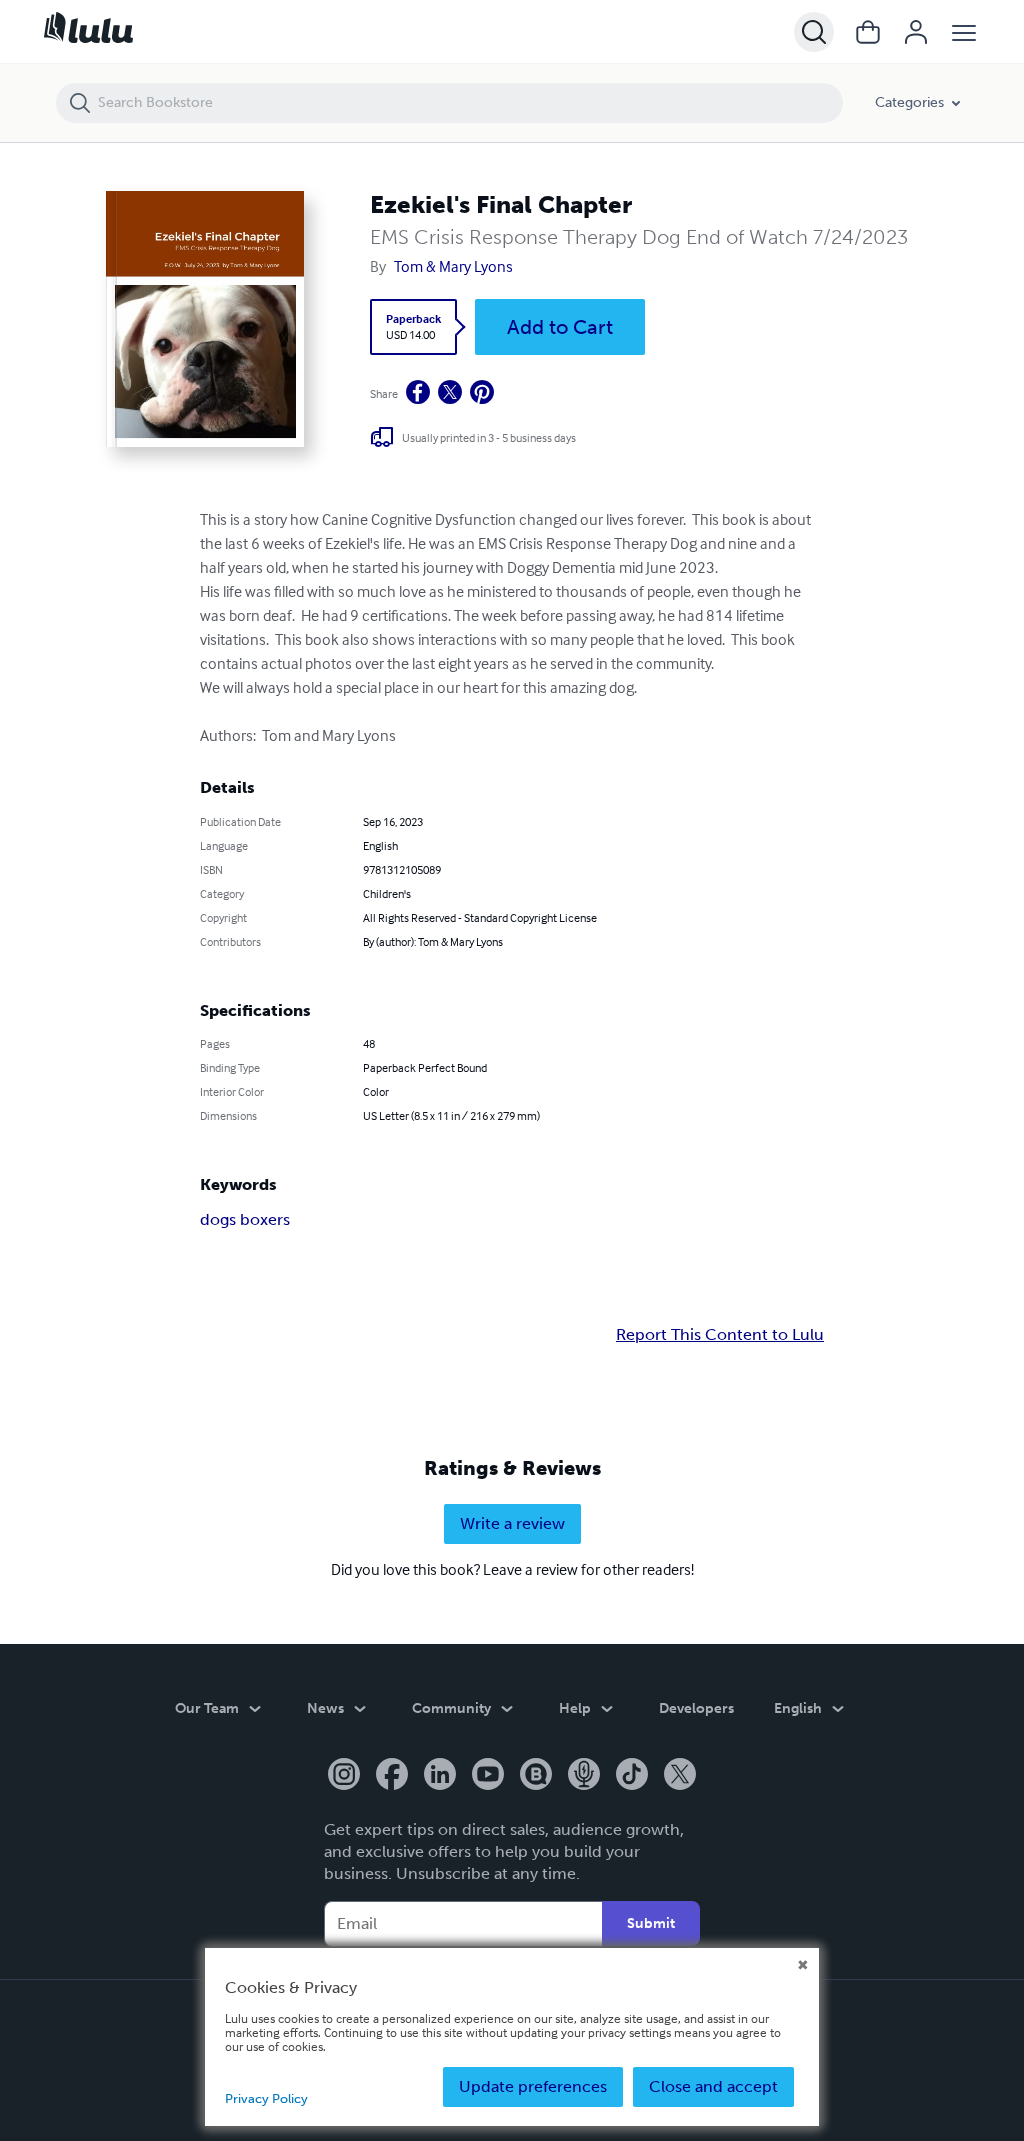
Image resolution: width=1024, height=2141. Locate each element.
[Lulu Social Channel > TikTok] (632, 1776)
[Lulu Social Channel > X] (680, 1776)
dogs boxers (245, 1219)
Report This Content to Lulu (720, 1335)
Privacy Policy (266, 2098)
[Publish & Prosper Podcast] (584, 1776)
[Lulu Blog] (536, 1776)
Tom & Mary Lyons (453, 266)
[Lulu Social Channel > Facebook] (392, 1776)
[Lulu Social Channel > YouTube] (488, 1776)
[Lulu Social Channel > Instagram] (344, 1776)
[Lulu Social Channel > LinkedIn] (440, 1776)
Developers (696, 1708)
